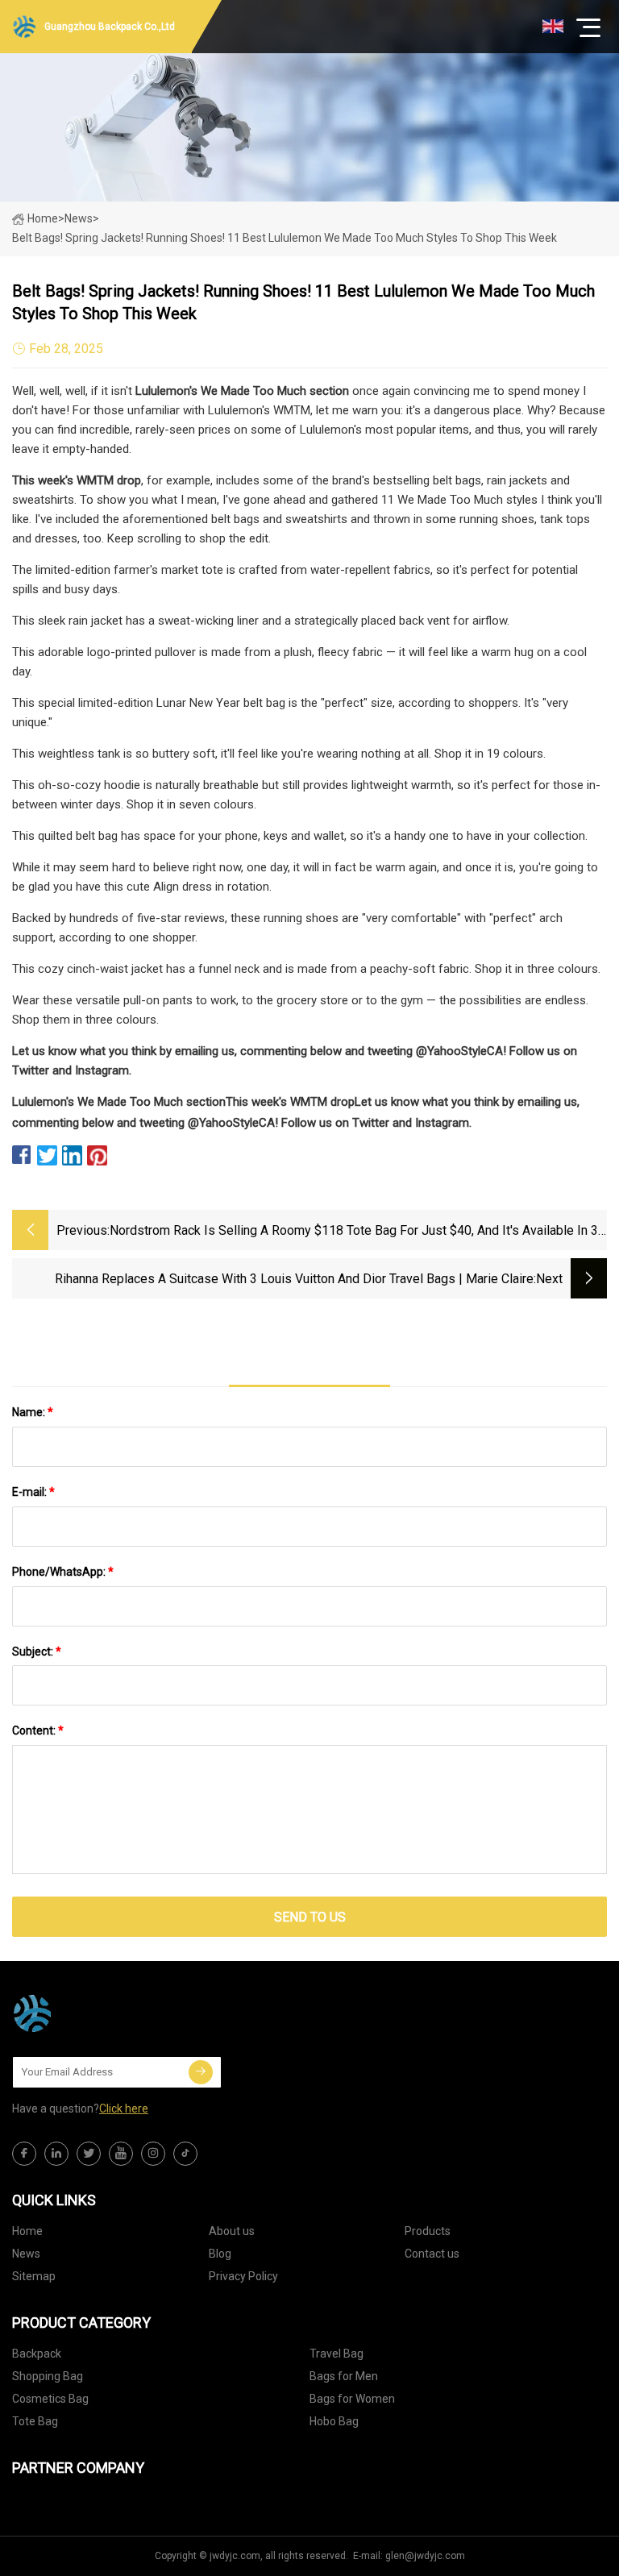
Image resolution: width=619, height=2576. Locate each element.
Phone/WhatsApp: (63, 1572)
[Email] (201, 2072)
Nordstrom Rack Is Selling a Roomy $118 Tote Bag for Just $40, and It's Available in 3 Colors (354, 1232)
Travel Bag (337, 2354)
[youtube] (121, 2154)
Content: (38, 1730)
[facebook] (24, 2154)
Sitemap (34, 2276)
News (26, 2254)
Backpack (37, 2354)
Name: (33, 1412)
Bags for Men (344, 2376)
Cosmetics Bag (50, 2399)
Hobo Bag (334, 2421)
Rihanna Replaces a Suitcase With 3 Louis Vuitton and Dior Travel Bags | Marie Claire (294, 1279)
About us (232, 2231)
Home (43, 218)
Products (428, 2231)
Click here (124, 2109)
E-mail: (33, 1492)
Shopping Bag (48, 2376)
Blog (220, 2254)
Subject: (37, 1652)
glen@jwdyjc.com (425, 2556)
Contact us (432, 2254)
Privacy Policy (243, 2276)
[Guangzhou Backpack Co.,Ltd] (93, 2013)
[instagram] (153, 2154)
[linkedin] (56, 2154)
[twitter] (89, 2154)
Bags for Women (352, 2399)
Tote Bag (35, 2421)
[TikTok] (185, 2154)
